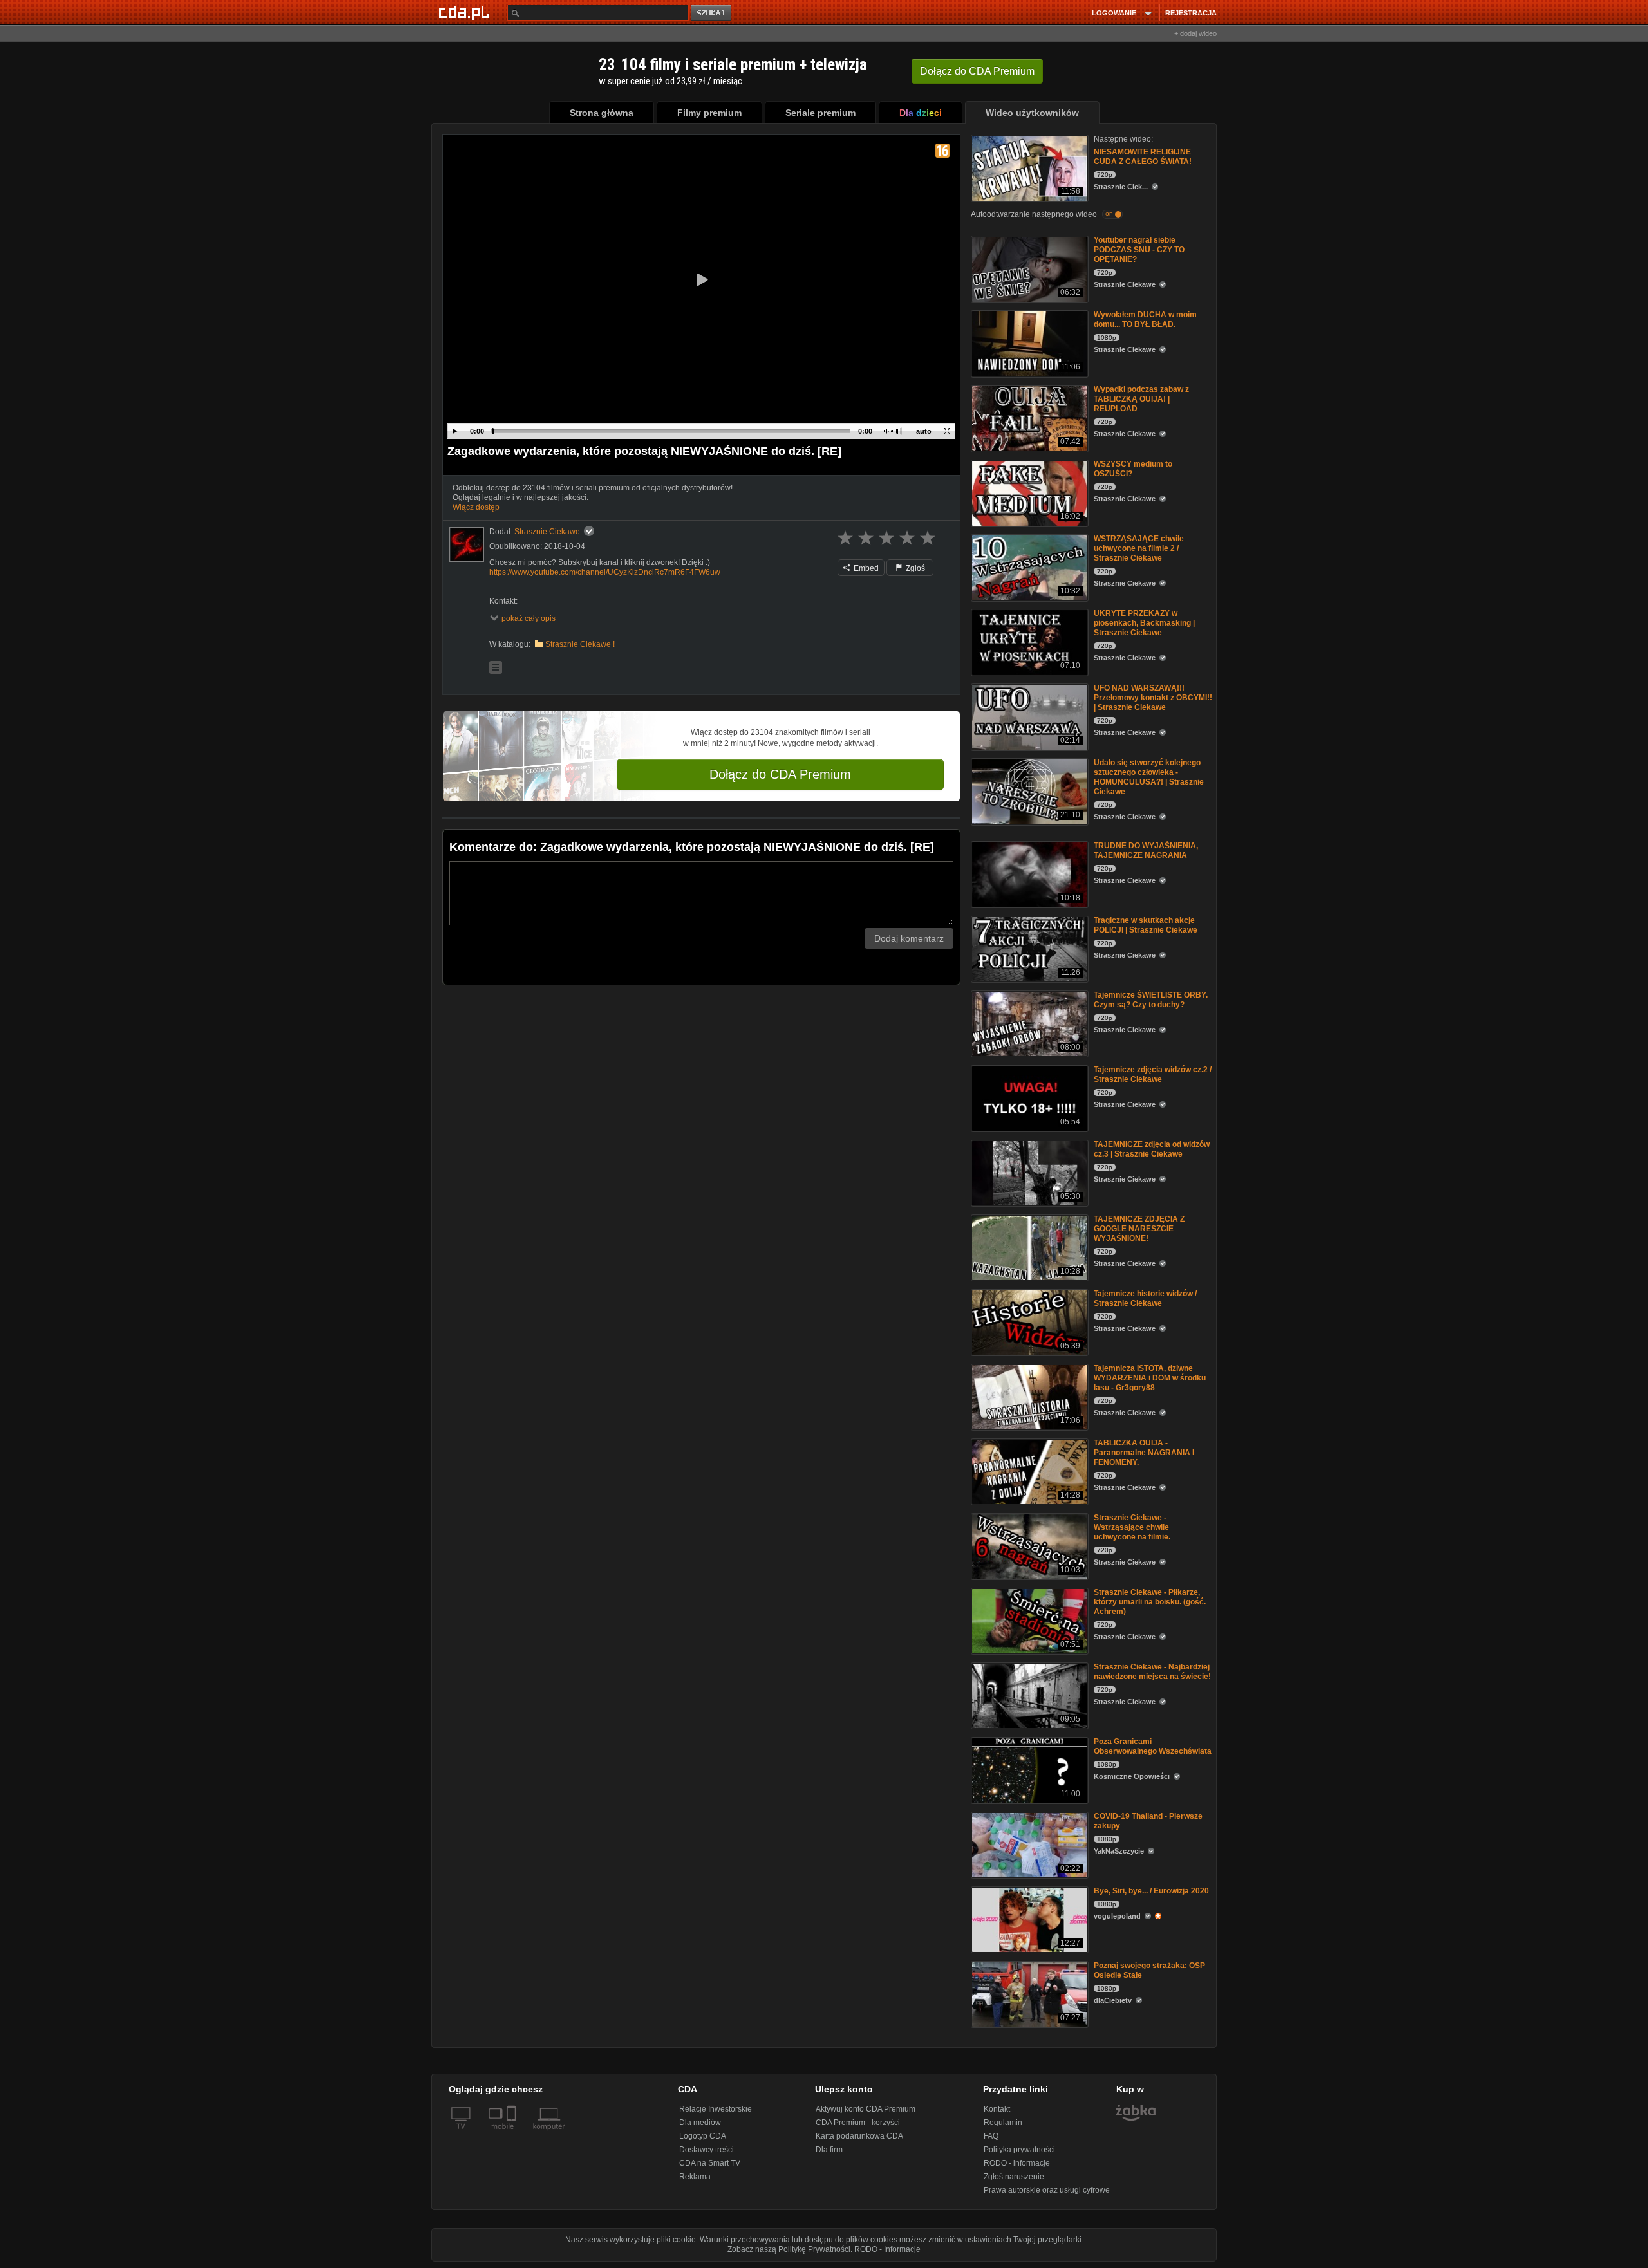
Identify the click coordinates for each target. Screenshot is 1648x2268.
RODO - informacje (1017, 2163)
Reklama (695, 2177)
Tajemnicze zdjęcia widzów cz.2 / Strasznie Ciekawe (1153, 1074)
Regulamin (1003, 2123)
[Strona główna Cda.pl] (466, 12)
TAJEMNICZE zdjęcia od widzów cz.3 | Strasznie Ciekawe (1152, 1149)
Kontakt (997, 2109)
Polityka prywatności (1019, 2150)
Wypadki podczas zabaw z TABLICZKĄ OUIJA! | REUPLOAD (1141, 399)
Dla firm (829, 2150)
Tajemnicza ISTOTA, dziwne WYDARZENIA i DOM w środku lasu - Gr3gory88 (1150, 1378)
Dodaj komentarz (909, 938)
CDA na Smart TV (710, 2163)
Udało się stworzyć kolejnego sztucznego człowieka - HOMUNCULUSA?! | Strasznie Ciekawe (1149, 777)
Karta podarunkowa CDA (859, 2136)
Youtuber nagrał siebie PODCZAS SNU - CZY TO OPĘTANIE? (1139, 250)
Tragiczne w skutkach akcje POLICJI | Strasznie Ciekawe (1146, 925)
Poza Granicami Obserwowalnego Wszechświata (1153, 1746)
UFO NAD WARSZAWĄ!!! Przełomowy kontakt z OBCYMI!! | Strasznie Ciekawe (1153, 698)
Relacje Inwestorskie (716, 2109)
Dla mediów (700, 2123)
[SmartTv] (513, 2134)
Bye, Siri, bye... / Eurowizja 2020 (1151, 1891)
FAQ (991, 2136)
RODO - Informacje (887, 2249)
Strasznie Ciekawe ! (580, 644)
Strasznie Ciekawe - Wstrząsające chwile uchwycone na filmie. (1132, 1527)
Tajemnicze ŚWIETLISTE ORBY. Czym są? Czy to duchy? (1151, 1000)
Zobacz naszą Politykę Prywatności (789, 2249)
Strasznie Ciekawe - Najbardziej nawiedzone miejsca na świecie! (1152, 1672)
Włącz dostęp (476, 507)
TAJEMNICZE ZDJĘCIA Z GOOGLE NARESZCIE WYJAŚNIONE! (1139, 1229)
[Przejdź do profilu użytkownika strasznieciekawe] (467, 544)
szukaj (712, 13)
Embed (865, 568)
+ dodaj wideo (1195, 33)
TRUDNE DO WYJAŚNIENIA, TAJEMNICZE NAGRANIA (1146, 850)
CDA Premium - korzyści (858, 2123)
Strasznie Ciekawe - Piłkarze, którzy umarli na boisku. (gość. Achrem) (1150, 1602)
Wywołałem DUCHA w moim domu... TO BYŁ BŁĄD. (1145, 320)
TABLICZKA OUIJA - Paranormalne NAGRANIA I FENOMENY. (1144, 1453)
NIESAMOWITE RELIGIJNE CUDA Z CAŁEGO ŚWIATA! (1143, 157)
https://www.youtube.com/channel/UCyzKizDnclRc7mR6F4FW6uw (605, 572)
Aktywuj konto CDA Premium (866, 2109)
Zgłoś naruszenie (1014, 2177)
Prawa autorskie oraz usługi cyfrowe (1047, 2190)
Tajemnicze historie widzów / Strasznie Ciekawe (1145, 1298)
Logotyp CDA (703, 2136)
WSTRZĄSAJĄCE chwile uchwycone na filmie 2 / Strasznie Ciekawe (1139, 548)
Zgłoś (914, 568)
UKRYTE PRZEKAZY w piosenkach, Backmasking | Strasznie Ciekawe (1144, 623)
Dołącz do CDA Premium (780, 774)
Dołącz (977, 71)
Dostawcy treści (707, 2150)
